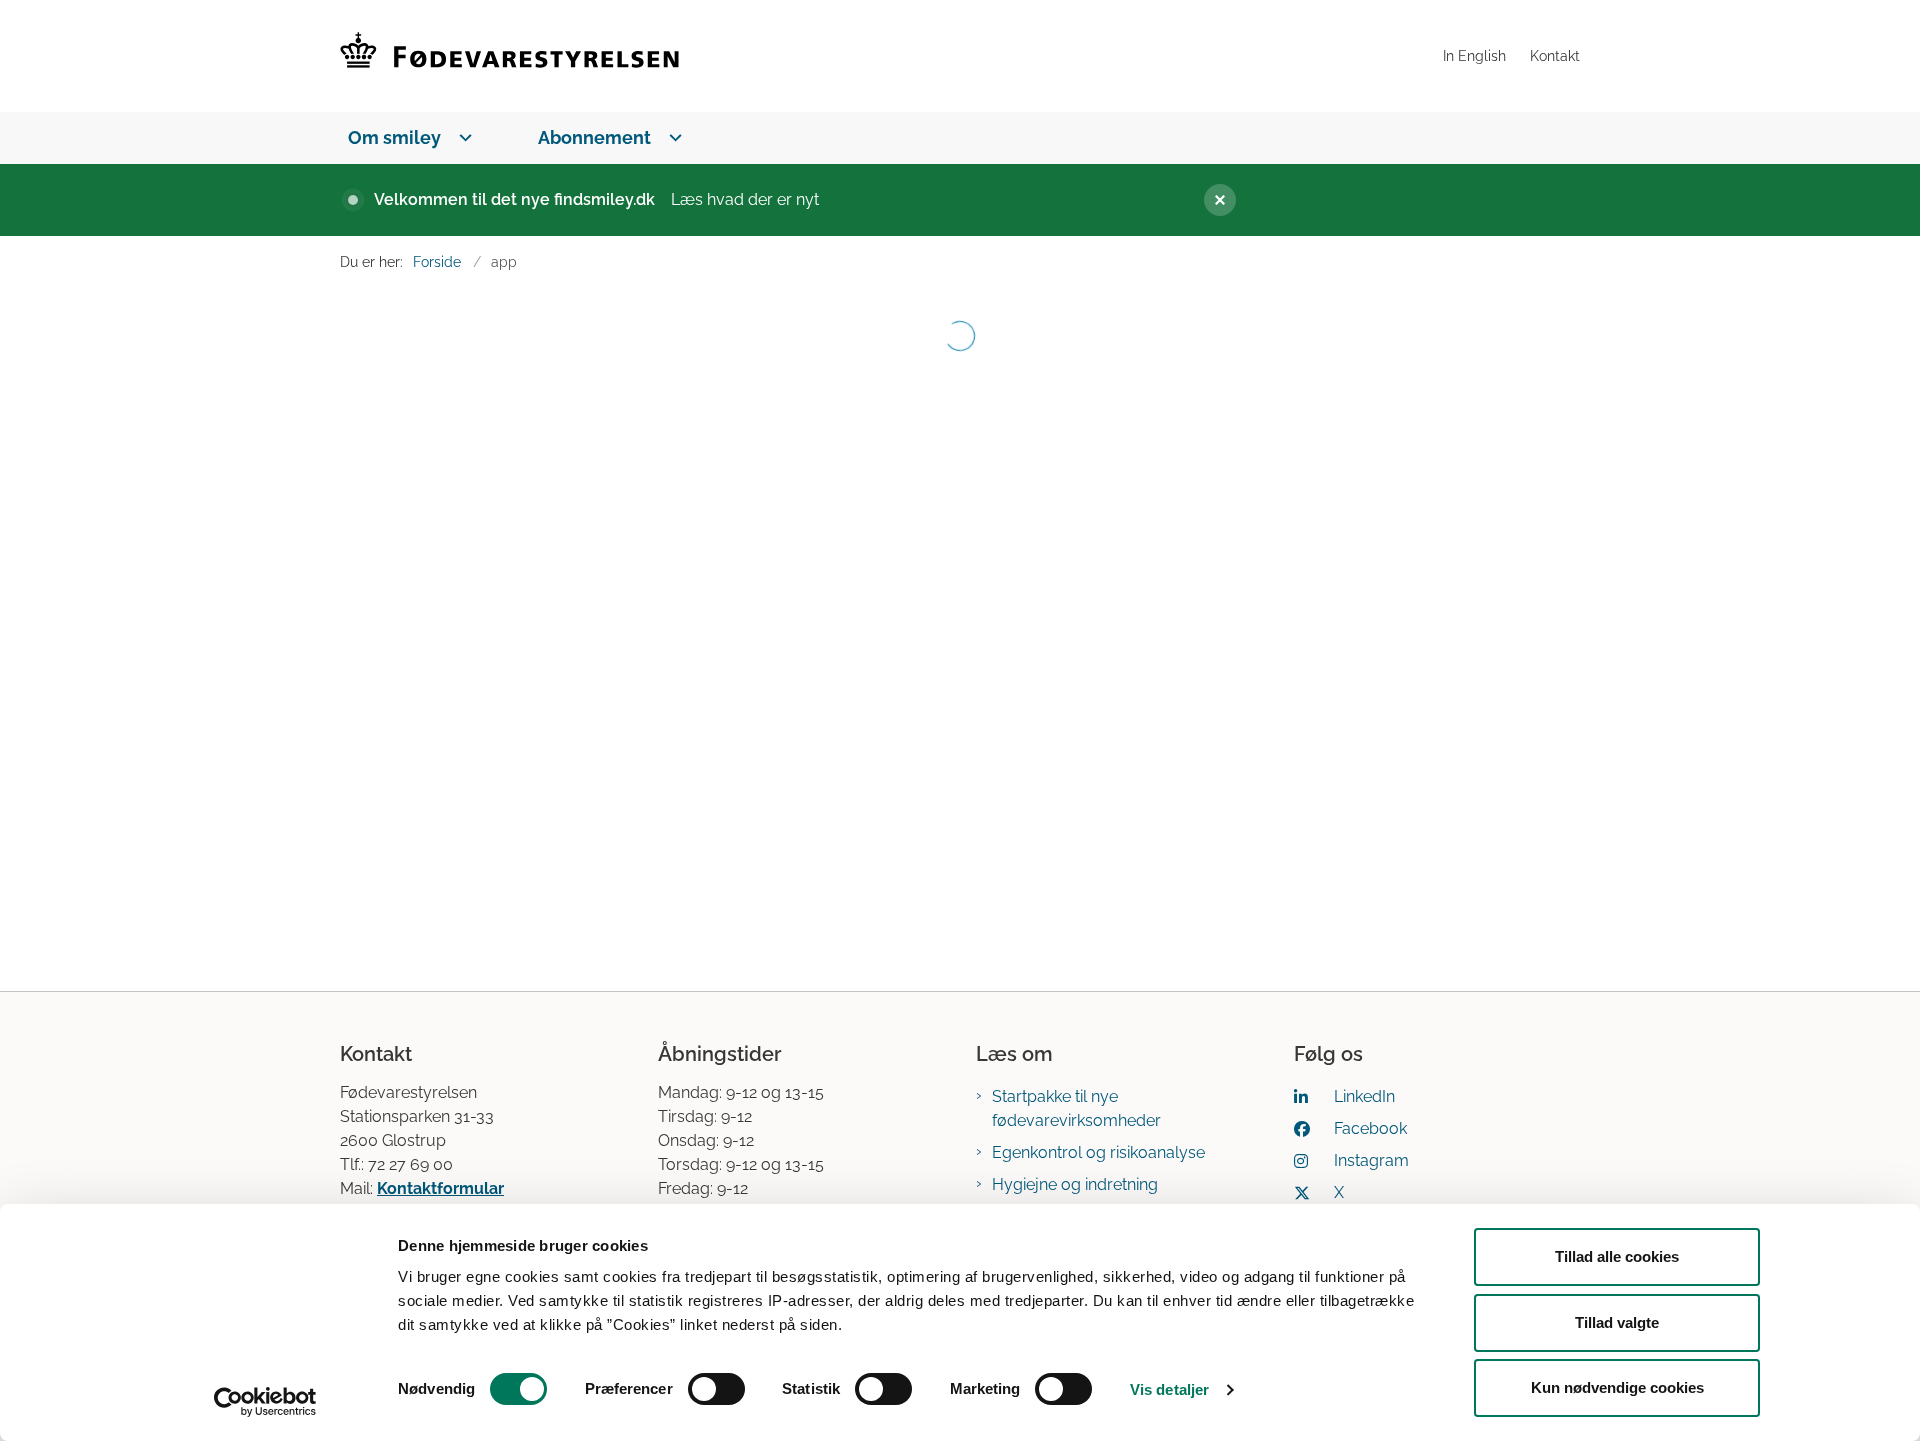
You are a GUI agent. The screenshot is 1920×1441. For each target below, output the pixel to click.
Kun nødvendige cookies (1617, 1387)
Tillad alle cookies (1617, 1256)
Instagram (1371, 1160)
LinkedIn (1364, 1096)
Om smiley (394, 137)
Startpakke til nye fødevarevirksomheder (1076, 1108)
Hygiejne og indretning (1075, 1184)
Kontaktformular (440, 1188)
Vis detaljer (1169, 1389)
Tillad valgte (1617, 1322)
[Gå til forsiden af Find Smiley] (885, 56)
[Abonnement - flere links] (671, 137)
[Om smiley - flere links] (461, 137)
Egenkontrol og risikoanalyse (1098, 1152)
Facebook (1370, 1128)
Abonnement (594, 137)
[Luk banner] (1380, 200)
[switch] (716, 1389)
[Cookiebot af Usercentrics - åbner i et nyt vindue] (265, 1402)
